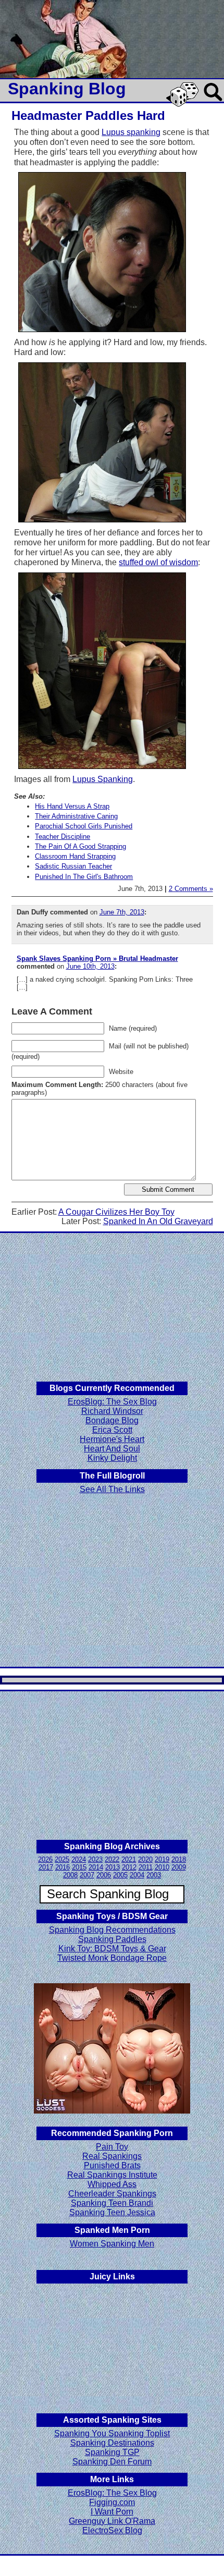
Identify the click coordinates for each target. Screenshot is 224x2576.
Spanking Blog (67, 89)
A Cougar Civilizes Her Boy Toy (116, 1212)
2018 (179, 1859)
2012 (129, 1867)
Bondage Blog (112, 1420)
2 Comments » (191, 889)
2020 (145, 1859)
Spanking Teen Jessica (112, 2212)
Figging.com (112, 2502)
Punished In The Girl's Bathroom (84, 877)
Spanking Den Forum (112, 2462)
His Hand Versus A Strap (72, 806)
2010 (162, 1867)
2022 (112, 1859)
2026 (45, 1859)
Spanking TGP (112, 2452)
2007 (87, 1875)
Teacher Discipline (63, 837)
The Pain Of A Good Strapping (80, 846)
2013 (113, 1867)
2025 (62, 1859)
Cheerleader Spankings (112, 2194)
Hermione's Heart (112, 1439)
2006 (104, 1875)
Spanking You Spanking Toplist (112, 2433)
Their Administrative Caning (76, 816)
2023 (95, 1859)
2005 (120, 1875)
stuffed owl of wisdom (158, 562)
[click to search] (214, 102)
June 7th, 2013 (122, 912)
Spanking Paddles (112, 1939)
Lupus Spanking (103, 779)
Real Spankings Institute (112, 2175)
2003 (154, 1875)
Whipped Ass (112, 2184)
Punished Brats (112, 2165)
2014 (96, 1867)
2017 (46, 1867)
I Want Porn (112, 2512)
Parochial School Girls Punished (84, 826)
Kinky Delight (112, 1458)
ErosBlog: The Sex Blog (112, 1402)
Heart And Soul (112, 1449)
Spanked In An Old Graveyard (158, 1221)
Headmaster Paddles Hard (88, 115)
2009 (179, 1867)
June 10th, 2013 (90, 966)
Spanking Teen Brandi (112, 2203)
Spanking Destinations (112, 2443)
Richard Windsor (112, 1411)
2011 (146, 1867)
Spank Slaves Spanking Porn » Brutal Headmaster (97, 959)
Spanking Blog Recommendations (112, 1930)
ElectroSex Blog (112, 2530)
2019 (162, 1859)
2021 (129, 1859)
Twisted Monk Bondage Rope (112, 1958)
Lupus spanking (131, 132)
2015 (79, 1867)
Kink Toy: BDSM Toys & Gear (112, 1949)
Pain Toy (112, 2147)
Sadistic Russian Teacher (73, 866)
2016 (63, 1867)
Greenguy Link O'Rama (112, 2521)
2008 (70, 1875)
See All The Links (112, 1489)
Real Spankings (112, 2156)
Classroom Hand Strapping (75, 856)
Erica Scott (112, 1430)
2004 (137, 1875)
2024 (79, 1859)
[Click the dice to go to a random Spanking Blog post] (184, 105)
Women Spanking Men (112, 2244)
